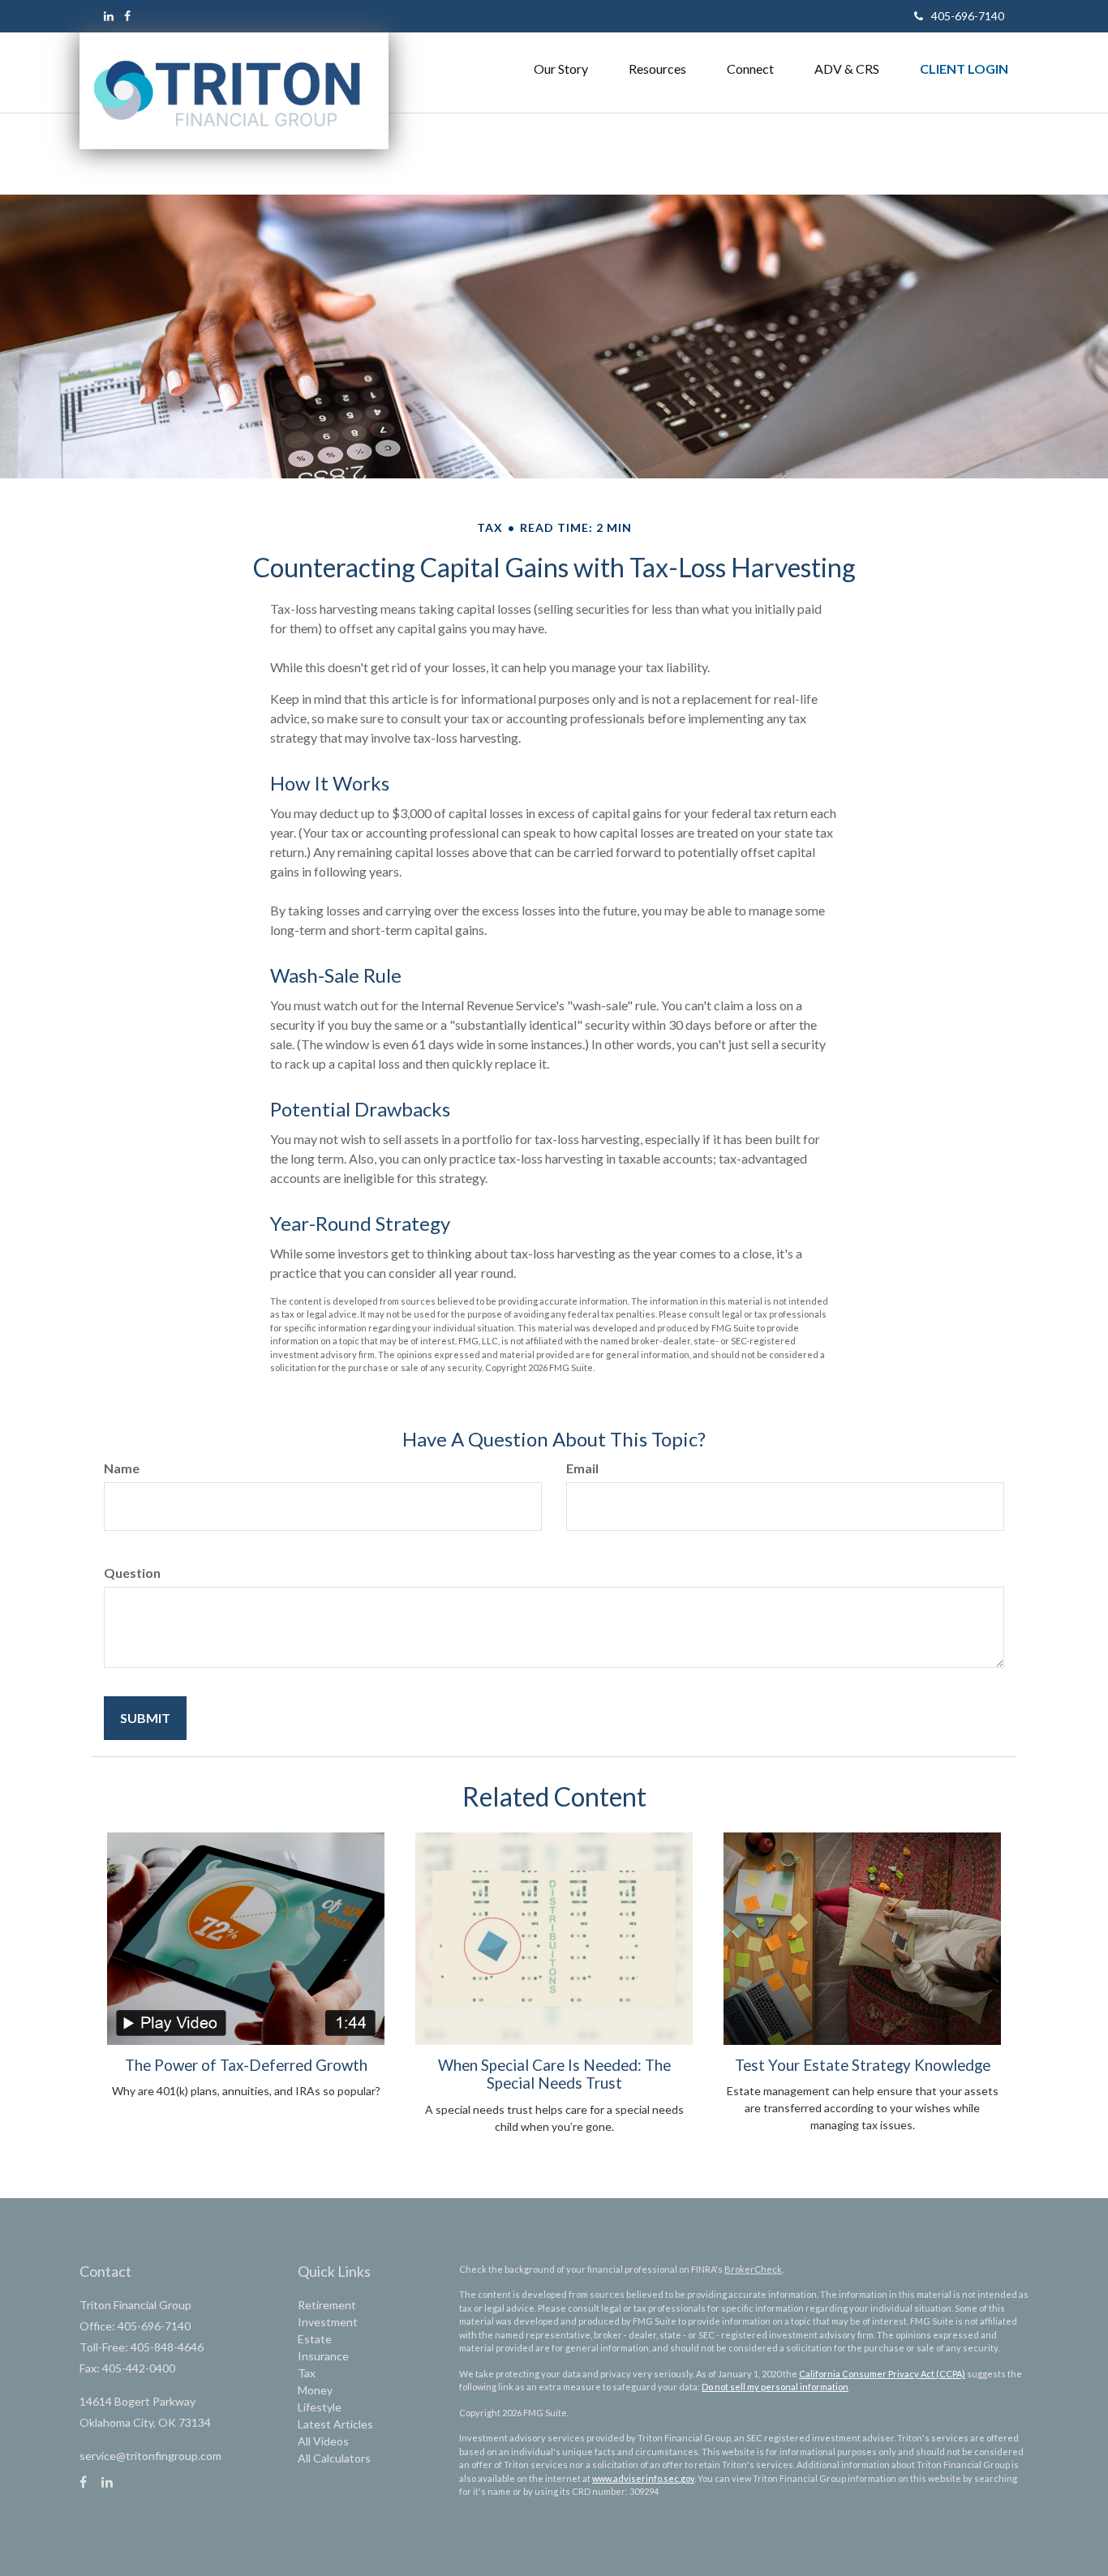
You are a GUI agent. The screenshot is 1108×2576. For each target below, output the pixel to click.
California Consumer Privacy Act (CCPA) (882, 2374)
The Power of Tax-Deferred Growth (246, 2065)
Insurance (323, 2356)
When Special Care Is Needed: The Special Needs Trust (554, 2074)
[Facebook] (127, 16)
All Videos (323, 2441)
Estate (315, 2339)
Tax (307, 2373)
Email (582, 1468)
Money (315, 2390)
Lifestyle (320, 2407)
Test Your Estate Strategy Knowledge (863, 2065)
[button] (561, 69)
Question (132, 1573)
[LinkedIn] (109, 16)
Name (122, 1468)
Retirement (327, 2305)
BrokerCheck (753, 2269)
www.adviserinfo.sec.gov (643, 2478)
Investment (328, 2322)
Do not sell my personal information (775, 2387)
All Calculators (334, 2458)
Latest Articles (335, 2424)
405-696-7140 (968, 16)
